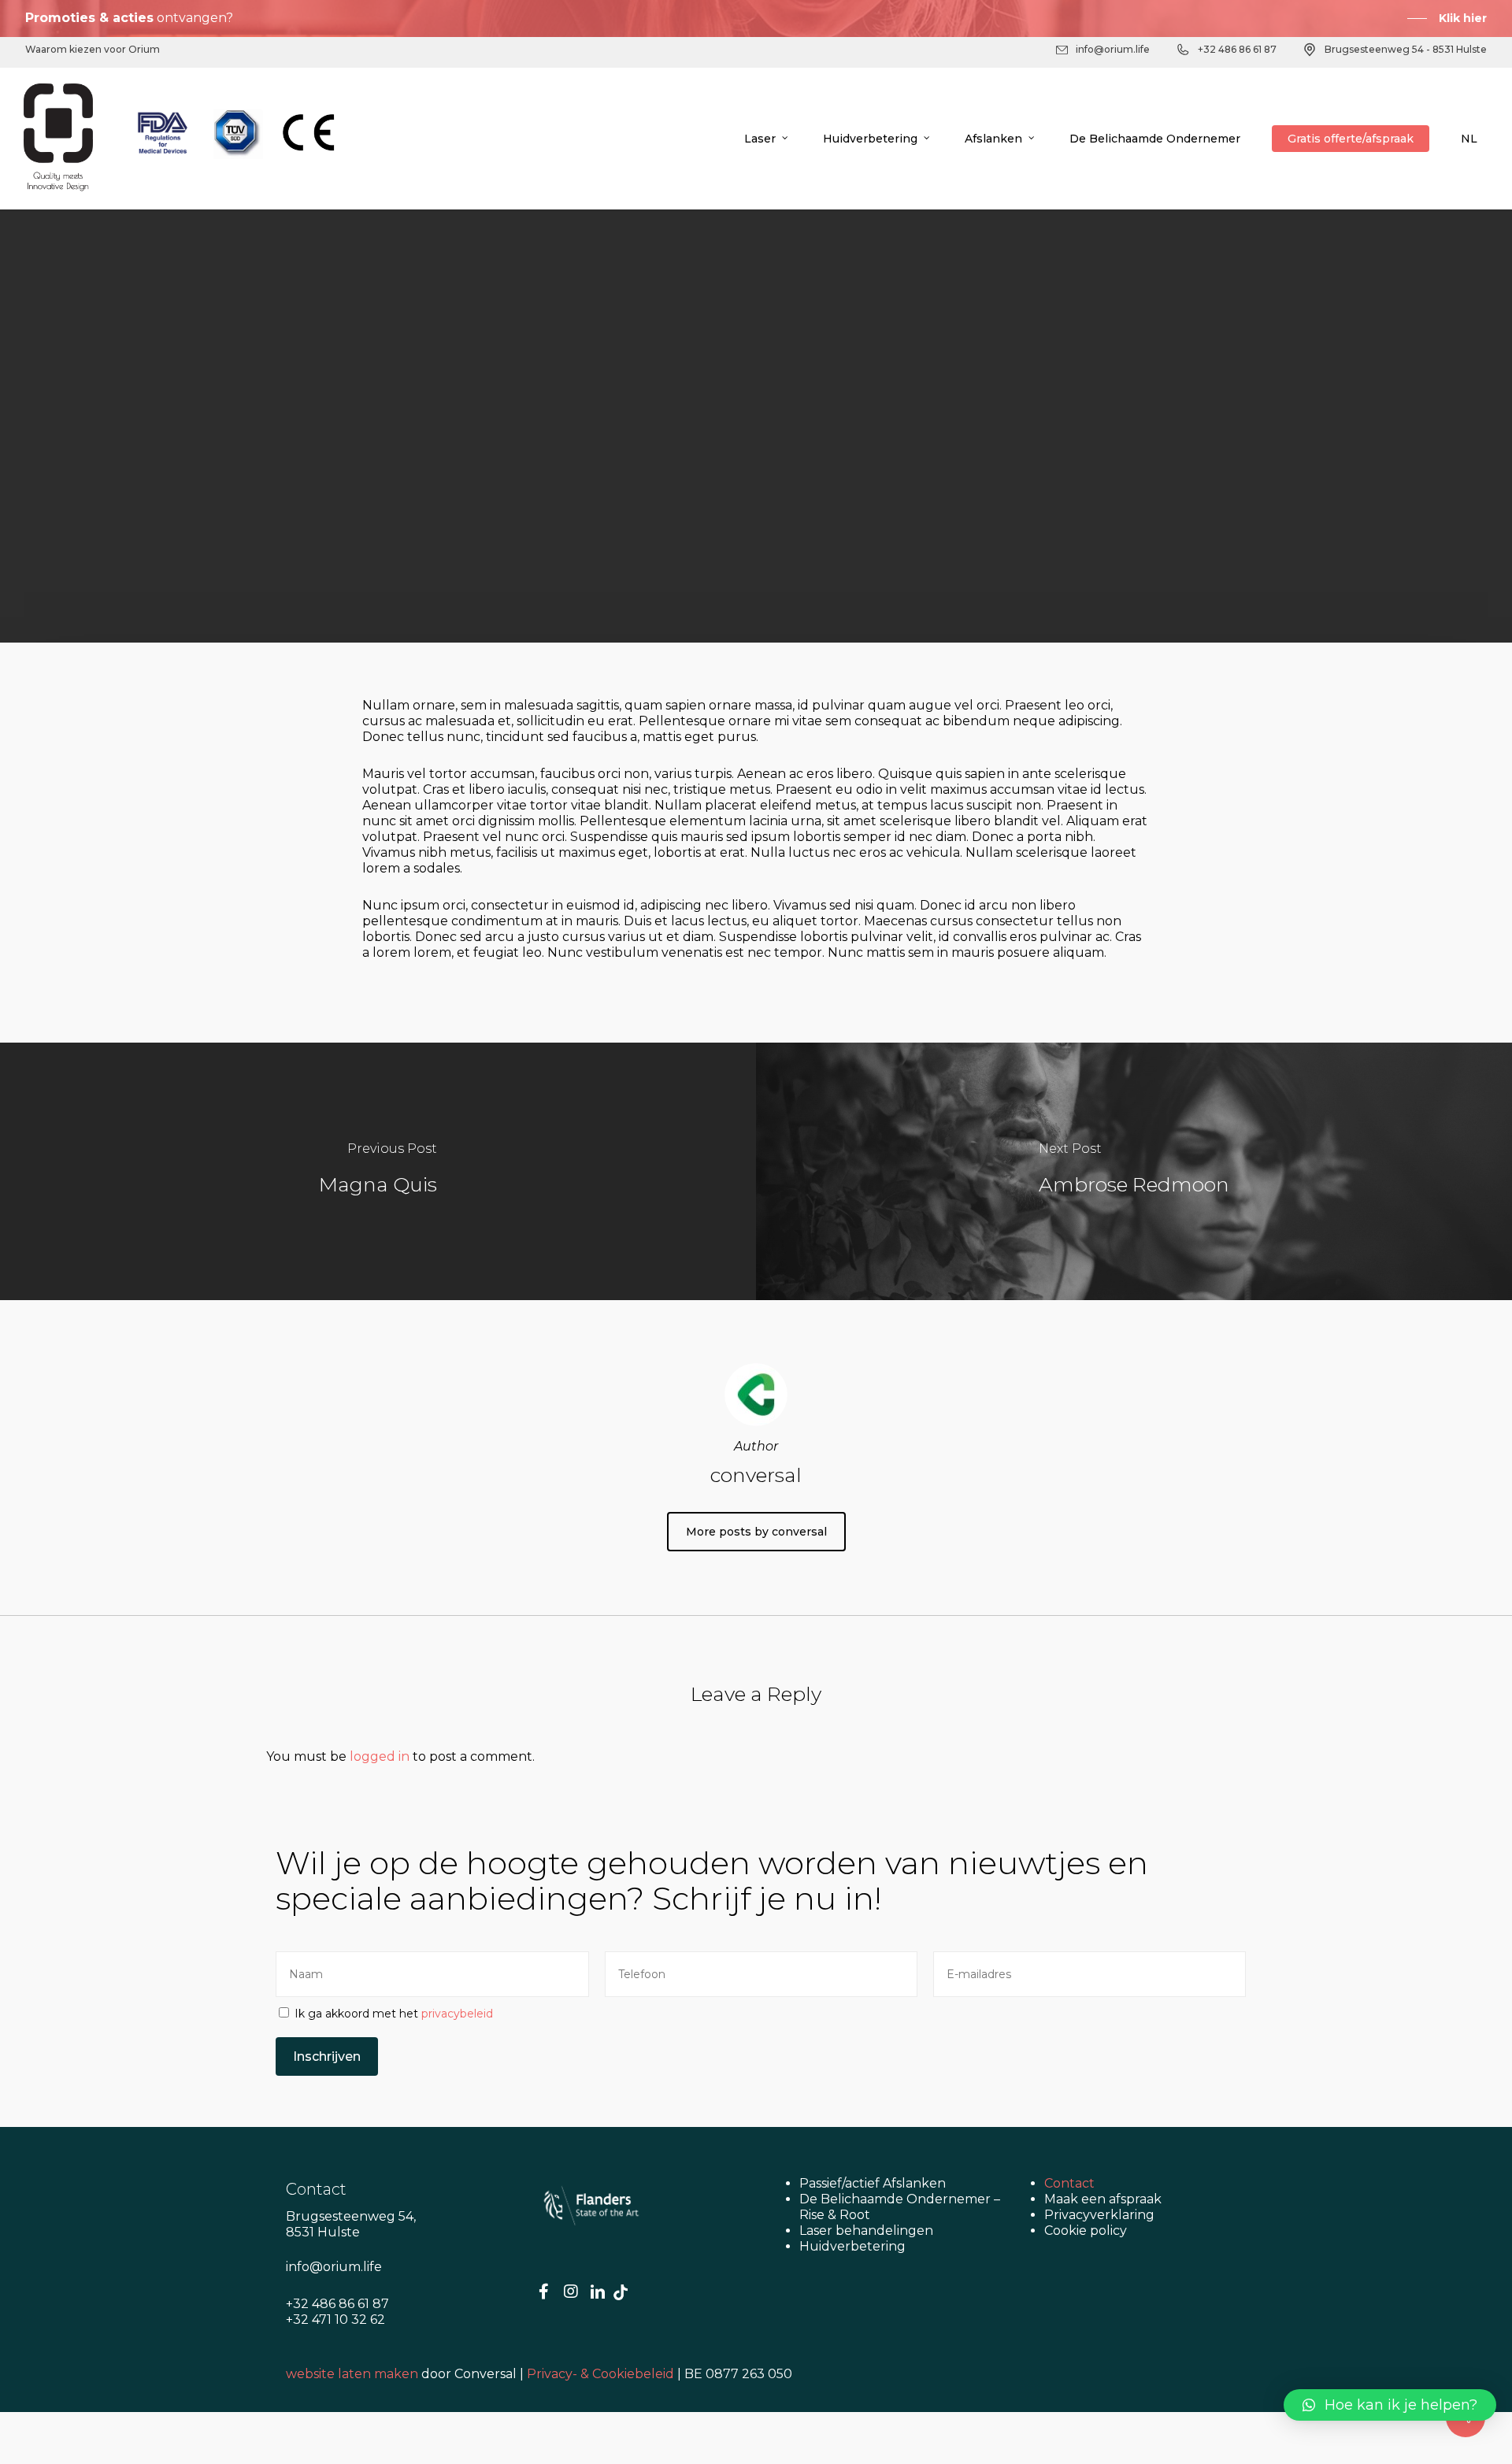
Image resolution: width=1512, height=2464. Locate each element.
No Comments (856, 606)
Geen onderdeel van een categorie (795, 508)
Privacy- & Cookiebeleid (600, 2374)
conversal (646, 606)
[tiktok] (621, 2292)
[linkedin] (598, 2292)
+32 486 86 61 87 (1237, 49)
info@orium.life (1113, 49)
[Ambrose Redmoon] (1134, 1171)
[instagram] (571, 2292)
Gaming (632, 508)
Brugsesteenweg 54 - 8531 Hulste (1406, 49)
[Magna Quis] (378, 1171)
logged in (380, 1756)
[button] (1390, 2405)
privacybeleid (457, 2014)
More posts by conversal (756, 1532)
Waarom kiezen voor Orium (93, 49)
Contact (1069, 2183)
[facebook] (544, 2292)
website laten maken (352, 2374)
